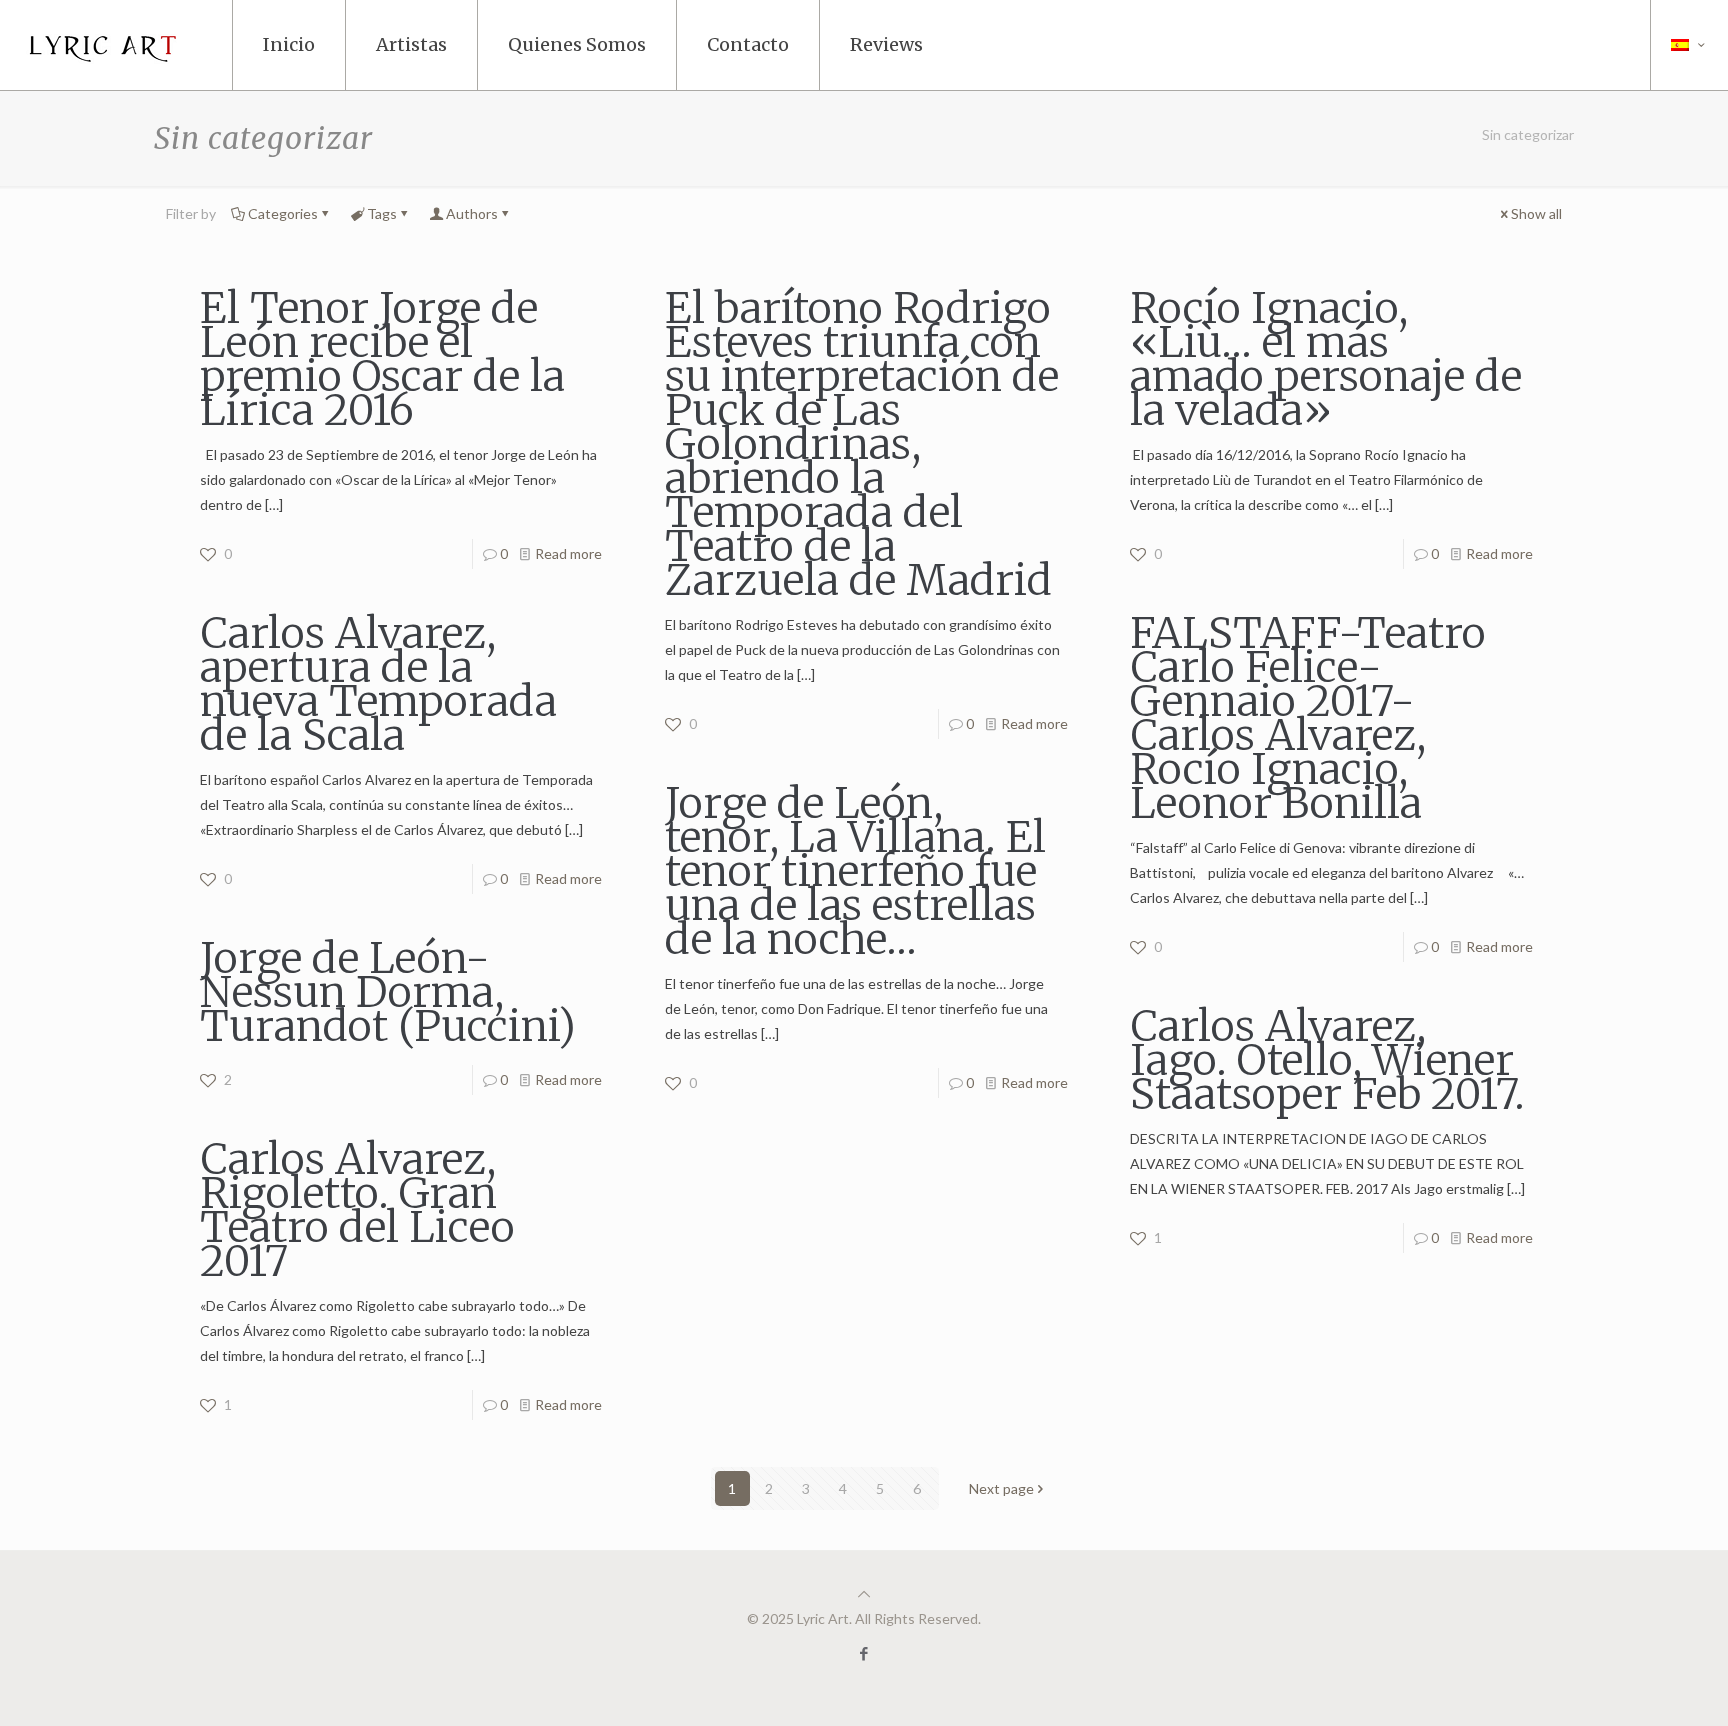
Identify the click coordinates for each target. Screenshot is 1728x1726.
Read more (568, 553)
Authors (472, 213)
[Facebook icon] (864, 1653)
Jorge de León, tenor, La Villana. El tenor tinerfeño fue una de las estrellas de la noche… (855, 871)
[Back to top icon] (864, 1593)
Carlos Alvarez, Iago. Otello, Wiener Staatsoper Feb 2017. (1327, 1060)
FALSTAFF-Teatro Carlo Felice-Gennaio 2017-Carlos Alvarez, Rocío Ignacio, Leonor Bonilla (1308, 718)
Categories (283, 213)
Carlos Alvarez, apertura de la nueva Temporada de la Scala (378, 684)
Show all (1536, 213)
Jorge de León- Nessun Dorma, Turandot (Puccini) (388, 992)
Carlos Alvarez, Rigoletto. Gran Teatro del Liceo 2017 (357, 1210)
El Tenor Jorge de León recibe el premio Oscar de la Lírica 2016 (382, 359)
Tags (382, 213)
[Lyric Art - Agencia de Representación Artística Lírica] (111, 45)
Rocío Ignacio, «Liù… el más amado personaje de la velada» (1326, 359)
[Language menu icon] (1689, 45)
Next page (1001, 1488)
